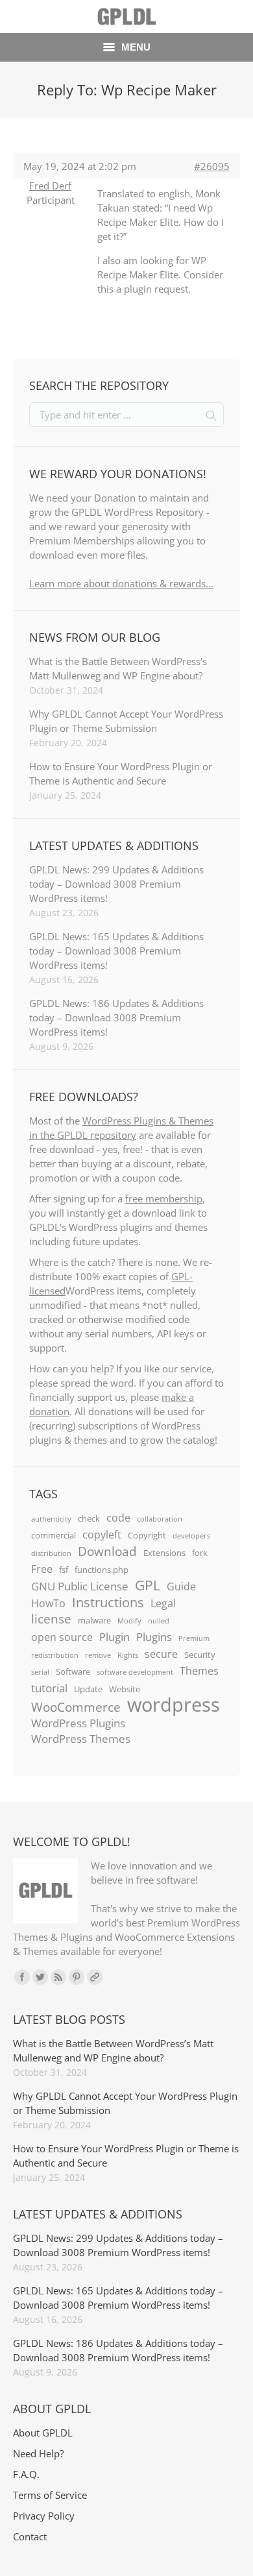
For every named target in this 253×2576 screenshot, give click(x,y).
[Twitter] (40, 1977)
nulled (159, 1621)
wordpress (174, 1705)
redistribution (55, 1655)
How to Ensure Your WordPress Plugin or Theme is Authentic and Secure (121, 773)
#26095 (212, 166)
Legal (163, 1603)
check (89, 1518)
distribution (51, 1553)
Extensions (164, 1553)
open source (62, 1637)
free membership (164, 1198)
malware (94, 1620)
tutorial (49, 1688)
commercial (54, 1535)
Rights (128, 1655)
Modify (129, 1621)
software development (135, 1672)
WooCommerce (76, 1707)
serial (40, 1672)
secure (161, 1654)
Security (200, 1655)
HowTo (48, 1603)
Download (107, 1551)
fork (200, 1553)
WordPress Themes (81, 1738)
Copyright (147, 1535)
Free (42, 1569)
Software (73, 1671)
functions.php (102, 1570)
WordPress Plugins (78, 1723)
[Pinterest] (77, 1977)
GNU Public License (80, 1586)
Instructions (108, 1602)
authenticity (51, 1519)
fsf (64, 1570)
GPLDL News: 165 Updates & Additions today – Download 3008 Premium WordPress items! (116, 951)
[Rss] (58, 1977)
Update (88, 1689)
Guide (181, 1586)
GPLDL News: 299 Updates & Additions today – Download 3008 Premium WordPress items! (116, 884)
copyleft (102, 1535)
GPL (148, 1585)
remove (98, 1655)
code (118, 1518)
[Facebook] (22, 1977)
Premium (194, 1638)
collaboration (160, 1519)
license (51, 1619)
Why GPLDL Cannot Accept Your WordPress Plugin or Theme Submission (126, 721)
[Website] (95, 1977)
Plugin (114, 1636)
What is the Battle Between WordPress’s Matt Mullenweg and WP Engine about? (118, 668)
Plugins (154, 1636)
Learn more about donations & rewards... (121, 583)
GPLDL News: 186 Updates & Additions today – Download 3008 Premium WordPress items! (116, 1017)
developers (191, 1536)
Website (125, 1689)
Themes (199, 1671)
